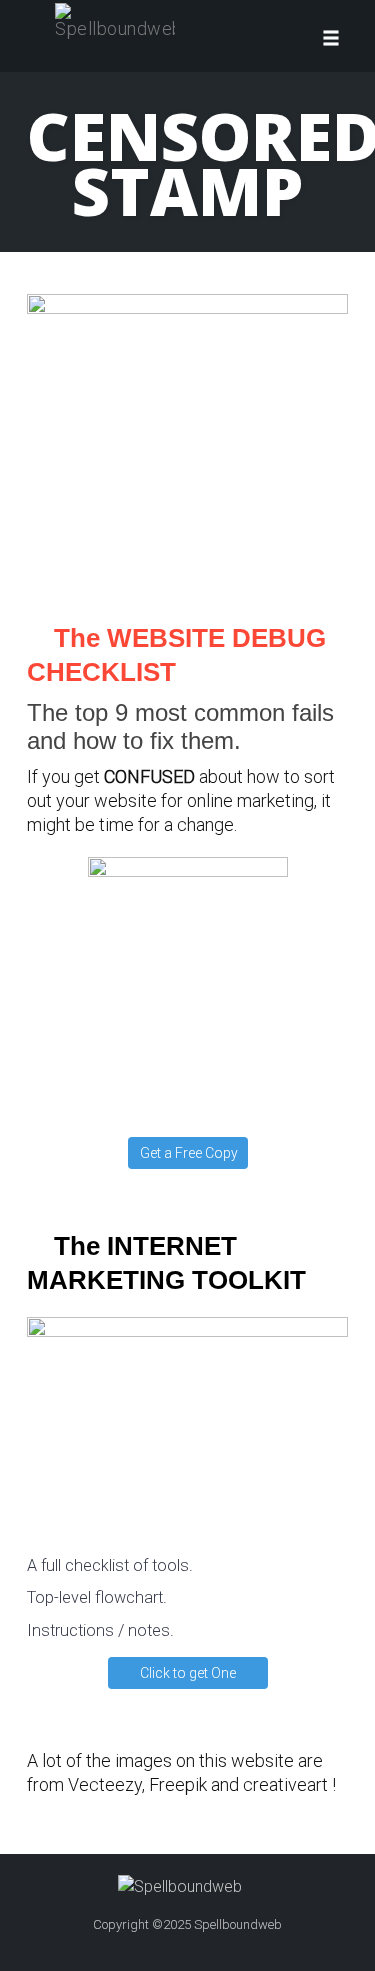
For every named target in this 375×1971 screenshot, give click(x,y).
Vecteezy (105, 1784)
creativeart (285, 1784)
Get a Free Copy (189, 1153)
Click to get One (188, 1673)
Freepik (178, 1784)
